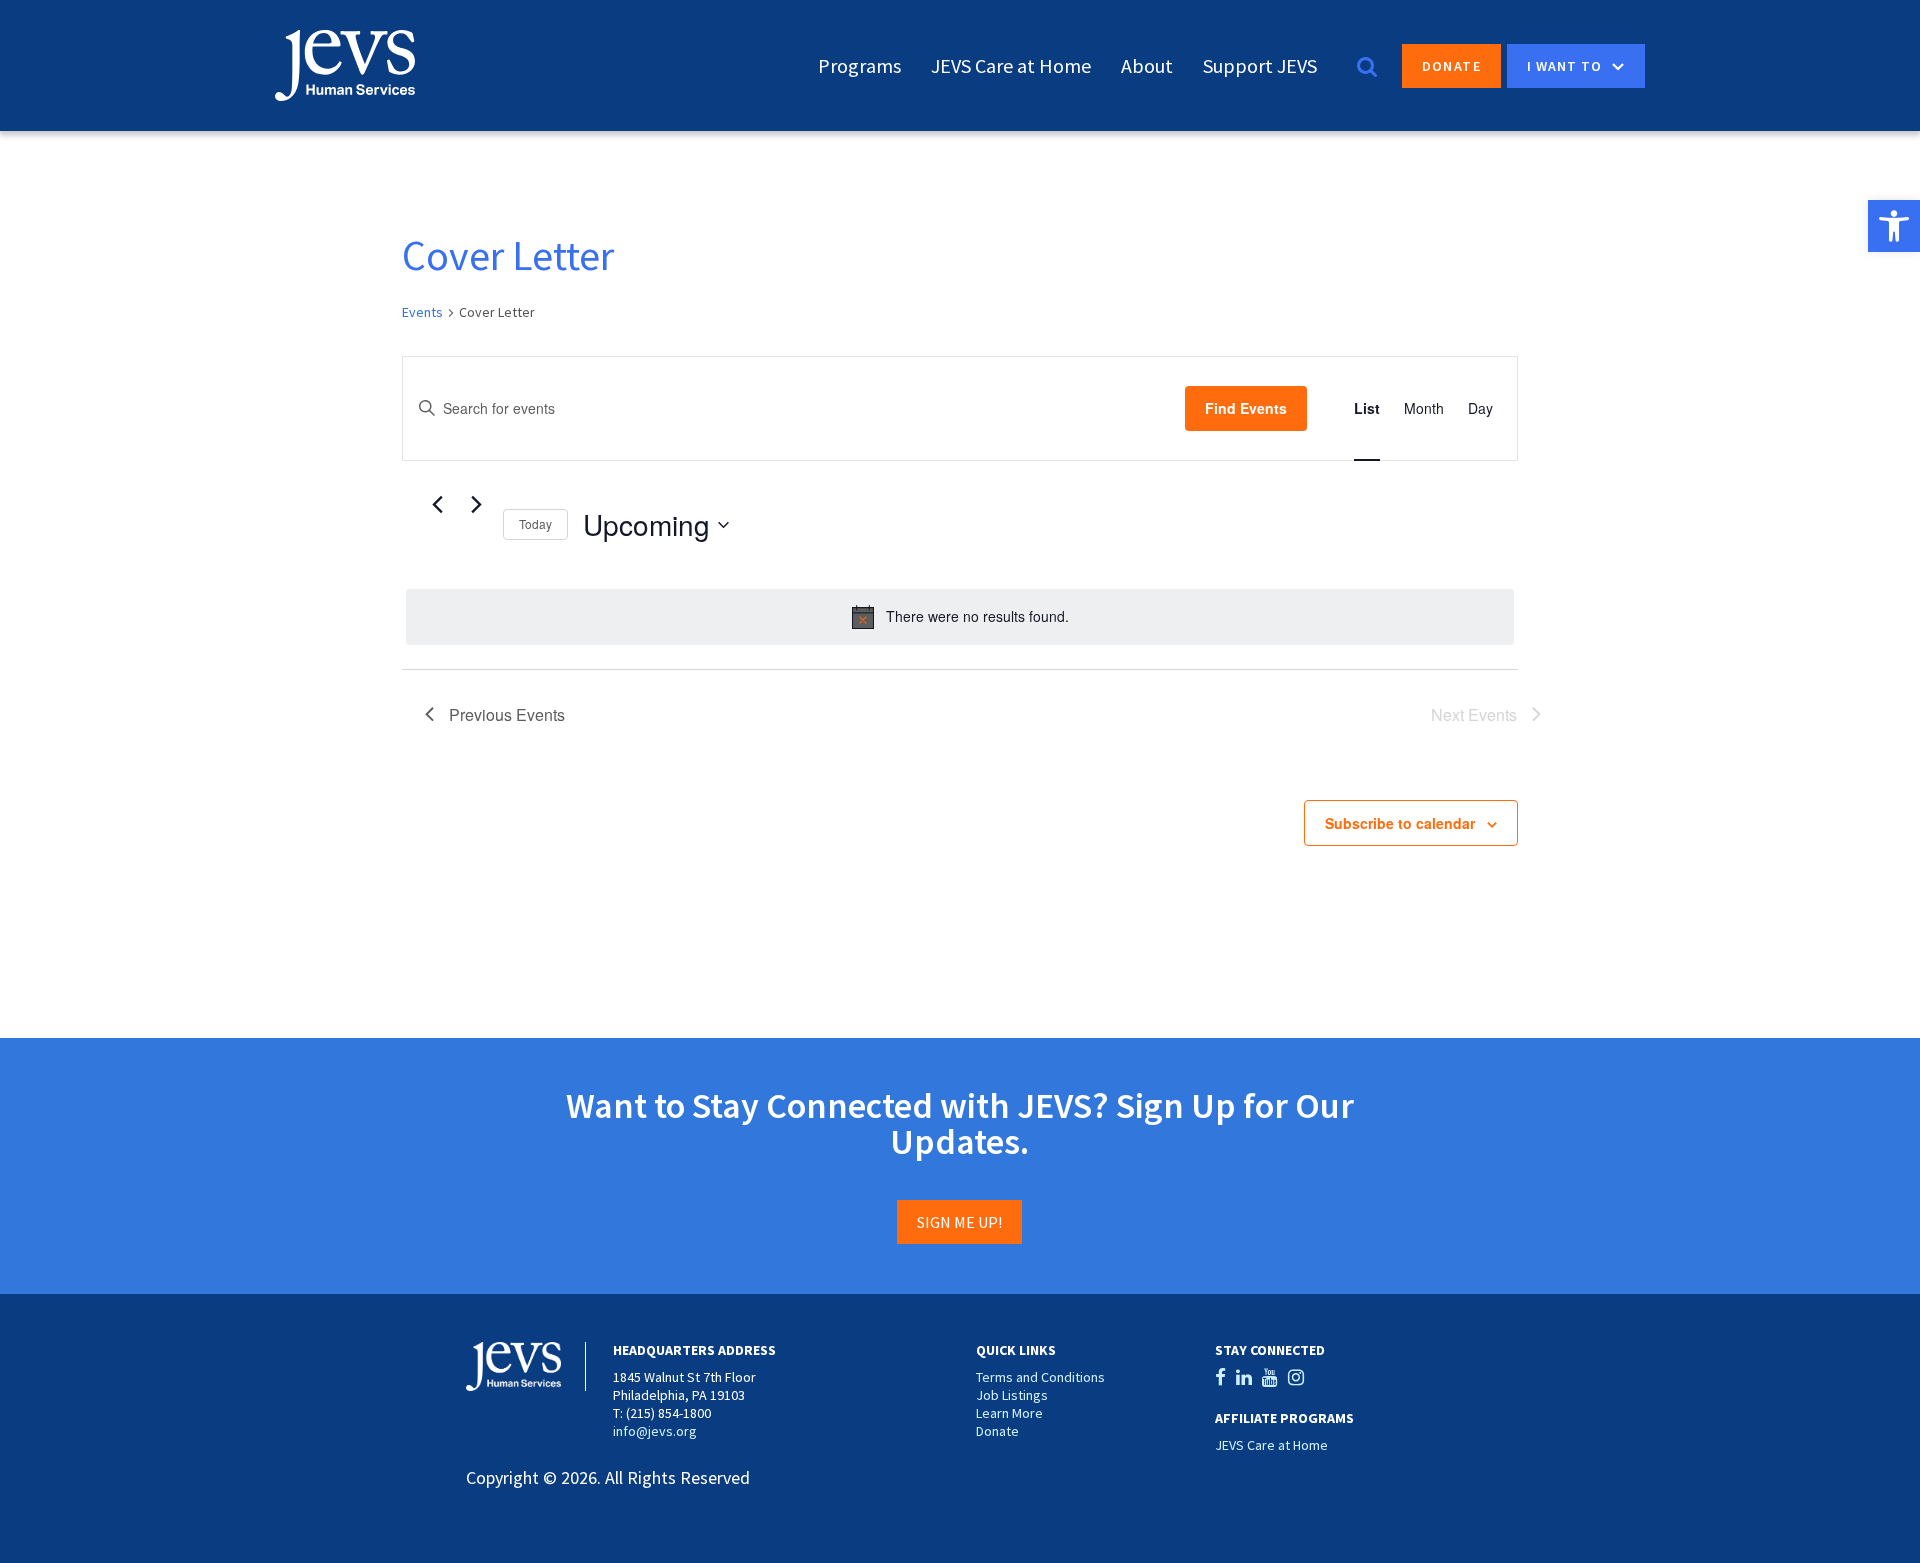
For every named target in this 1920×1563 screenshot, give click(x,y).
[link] (1894, 226)
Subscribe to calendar (1400, 823)
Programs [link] (859, 65)
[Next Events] (476, 505)
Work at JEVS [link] (1725, 201)
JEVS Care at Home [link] (1011, 65)
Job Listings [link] (1012, 1395)
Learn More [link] (1009, 1413)
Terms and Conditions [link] (1040, 1377)
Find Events (1246, 408)
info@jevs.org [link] (655, 1431)
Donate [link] (1451, 66)
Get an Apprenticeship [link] (1756, 228)
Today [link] (535, 523)
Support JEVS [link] (1260, 65)
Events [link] (422, 312)
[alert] (960, 617)
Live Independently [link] (1745, 282)
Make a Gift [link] (1717, 174)
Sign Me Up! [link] (959, 1222)
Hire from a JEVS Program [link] (1774, 255)
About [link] (1147, 65)
